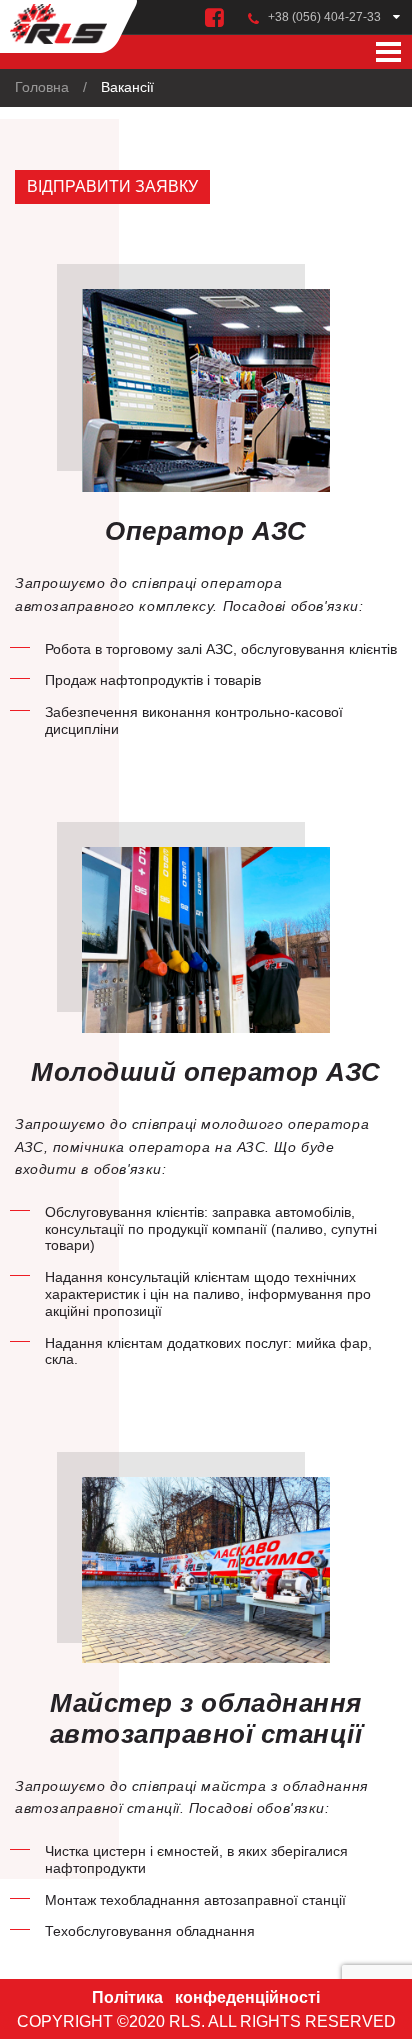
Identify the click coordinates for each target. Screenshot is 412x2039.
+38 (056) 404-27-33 (324, 17)
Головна (42, 87)
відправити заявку (112, 186)
